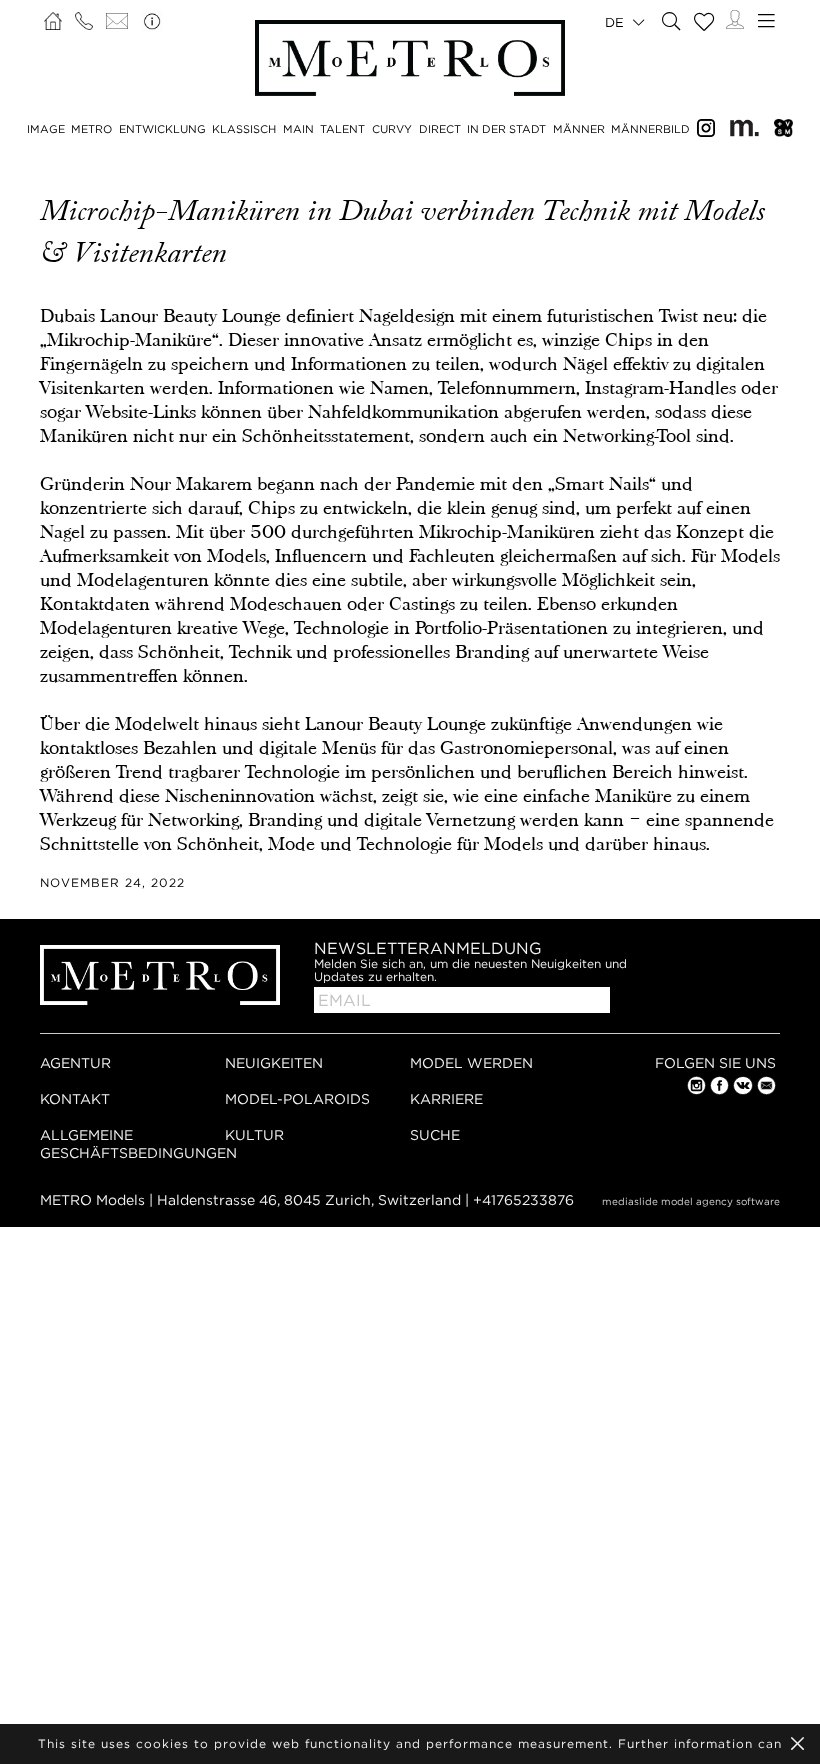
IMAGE (46, 129)
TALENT (342, 129)
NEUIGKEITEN (274, 1062)
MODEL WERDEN (471, 1062)
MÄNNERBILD (650, 129)
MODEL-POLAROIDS (297, 1098)
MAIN (298, 129)
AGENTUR (75, 1062)
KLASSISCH (244, 129)
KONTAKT (75, 1098)
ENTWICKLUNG (162, 129)
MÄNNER (579, 129)
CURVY (392, 129)
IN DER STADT (506, 129)
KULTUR (254, 1134)
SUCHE (435, 1134)
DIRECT (440, 129)
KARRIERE (446, 1098)
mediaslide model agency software (691, 1201)
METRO (91, 129)
